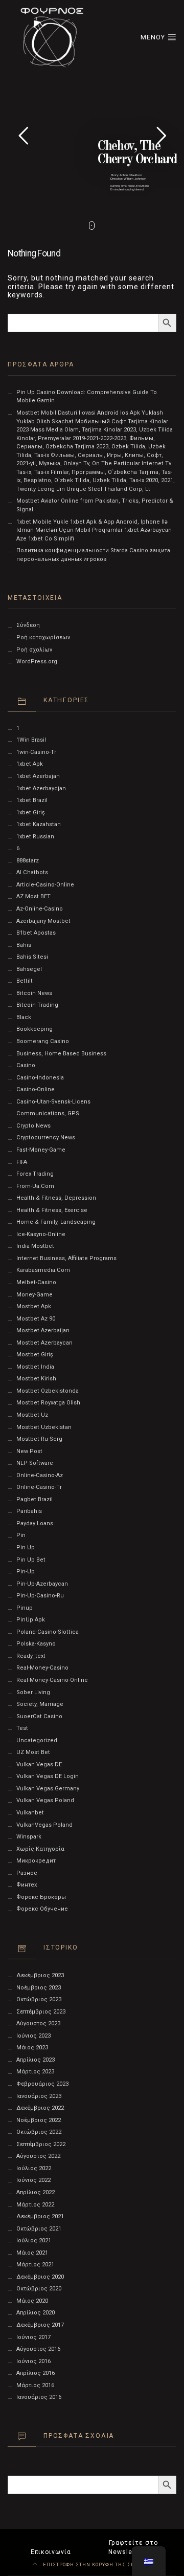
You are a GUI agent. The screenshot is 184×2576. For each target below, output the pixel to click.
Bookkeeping (34, 1029)
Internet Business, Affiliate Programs (66, 1258)
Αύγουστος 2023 (38, 2023)
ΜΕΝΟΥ (154, 37)
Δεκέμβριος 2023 (40, 1975)
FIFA (22, 1162)
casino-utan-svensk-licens (53, 1102)
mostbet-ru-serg (39, 1439)
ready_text (31, 1656)
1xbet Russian (35, 837)
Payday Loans (35, 1523)
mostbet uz (32, 1415)
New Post (29, 1451)
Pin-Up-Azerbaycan (42, 1584)
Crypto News (33, 1126)
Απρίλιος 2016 (36, 2373)
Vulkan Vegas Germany (48, 1789)
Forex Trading (35, 1174)
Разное (27, 1873)
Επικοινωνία (51, 2552)
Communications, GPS (48, 1113)
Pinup (25, 1608)
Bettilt (25, 981)
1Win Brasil (31, 740)
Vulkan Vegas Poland (45, 1800)
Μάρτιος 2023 (35, 2072)
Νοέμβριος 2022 (39, 2120)
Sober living (33, 1692)
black (24, 1017)
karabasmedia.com (43, 1270)
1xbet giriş (31, 813)
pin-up (26, 1572)
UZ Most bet (33, 1752)
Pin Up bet (31, 1560)
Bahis (24, 945)
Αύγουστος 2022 (38, 2156)
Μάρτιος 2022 (35, 2205)
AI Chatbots (32, 872)
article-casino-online (45, 885)
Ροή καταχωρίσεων (43, 637)
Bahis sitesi (32, 957)
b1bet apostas (36, 933)
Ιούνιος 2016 (33, 2361)
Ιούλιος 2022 (34, 2168)
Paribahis (29, 1511)
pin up (26, 1547)
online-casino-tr (39, 1487)
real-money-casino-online (52, 1680)
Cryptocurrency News (46, 1138)
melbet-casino (36, 1282)
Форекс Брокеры (41, 1897)
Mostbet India (35, 1367)
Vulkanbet (30, 1813)
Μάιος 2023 (32, 2048)
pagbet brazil (34, 1499)
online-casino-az (40, 1475)
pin (21, 1535)
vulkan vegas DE (39, 1765)
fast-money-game (41, 1150)
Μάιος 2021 (32, 2253)
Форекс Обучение (42, 1909)
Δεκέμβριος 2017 (40, 2325)
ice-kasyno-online (41, 1234)
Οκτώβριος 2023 (39, 1999)
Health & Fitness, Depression (56, 1198)
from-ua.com (35, 1186)
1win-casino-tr (36, 752)
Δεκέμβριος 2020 (40, 2277)
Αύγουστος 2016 (38, 2349)
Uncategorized (37, 1740)
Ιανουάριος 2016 (39, 2397)
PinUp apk (31, 1620)
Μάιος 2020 (32, 2301)
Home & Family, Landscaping (56, 1222)
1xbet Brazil (32, 800)
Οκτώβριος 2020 (39, 2289)
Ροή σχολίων (34, 650)
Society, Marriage (40, 1704)
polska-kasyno (36, 1644)
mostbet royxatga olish (48, 1403)
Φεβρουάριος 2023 (42, 2084)
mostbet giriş (35, 1355)
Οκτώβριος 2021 (39, 2229)
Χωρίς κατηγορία (40, 1849)
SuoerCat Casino (39, 1716)
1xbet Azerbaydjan (41, 788)
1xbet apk (30, 764)
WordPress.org (37, 662)
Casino (26, 1065)
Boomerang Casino (43, 1041)
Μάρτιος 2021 (35, 2265)
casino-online (36, 1089)
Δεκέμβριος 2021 (40, 2216)
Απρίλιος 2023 (36, 2060)
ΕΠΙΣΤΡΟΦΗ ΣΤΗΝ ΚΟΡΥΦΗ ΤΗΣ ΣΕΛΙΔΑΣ (97, 2564)
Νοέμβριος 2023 (39, 1988)
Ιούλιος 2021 (34, 2241)
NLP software (35, 1463)
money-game (34, 1295)
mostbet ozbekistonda (48, 1391)
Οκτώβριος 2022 (39, 2132)
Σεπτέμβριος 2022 (41, 2144)
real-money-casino (42, 1668)
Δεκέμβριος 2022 (40, 2108)
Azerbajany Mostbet (43, 921)
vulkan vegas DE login (48, 1776)
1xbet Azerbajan (38, 776)
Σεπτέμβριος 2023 (41, 2012)
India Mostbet (35, 1246)
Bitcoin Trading (37, 1005)
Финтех (27, 1885)
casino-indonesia (40, 1078)
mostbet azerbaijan (43, 1330)
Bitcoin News (34, 993)
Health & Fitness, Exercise (52, 1210)
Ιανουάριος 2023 (39, 2096)
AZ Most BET (33, 896)
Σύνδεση (28, 625)
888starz (28, 861)
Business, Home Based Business (61, 1054)
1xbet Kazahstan (39, 824)
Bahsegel (29, 969)
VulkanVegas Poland (44, 1825)
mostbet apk (34, 1306)
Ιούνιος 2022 (33, 2180)
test (22, 1728)
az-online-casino (40, 909)
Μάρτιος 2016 (35, 2385)
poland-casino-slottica (48, 1632)
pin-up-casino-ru (40, 1596)
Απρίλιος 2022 (36, 2192)
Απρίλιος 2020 (36, 2313)
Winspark (29, 1837)
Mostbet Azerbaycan (44, 1343)
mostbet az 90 (36, 1319)
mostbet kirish (36, 1379)
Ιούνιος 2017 (33, 2337)
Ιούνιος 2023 (33, 2036)
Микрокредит (36, 1861)
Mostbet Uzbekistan (44, 1427)
